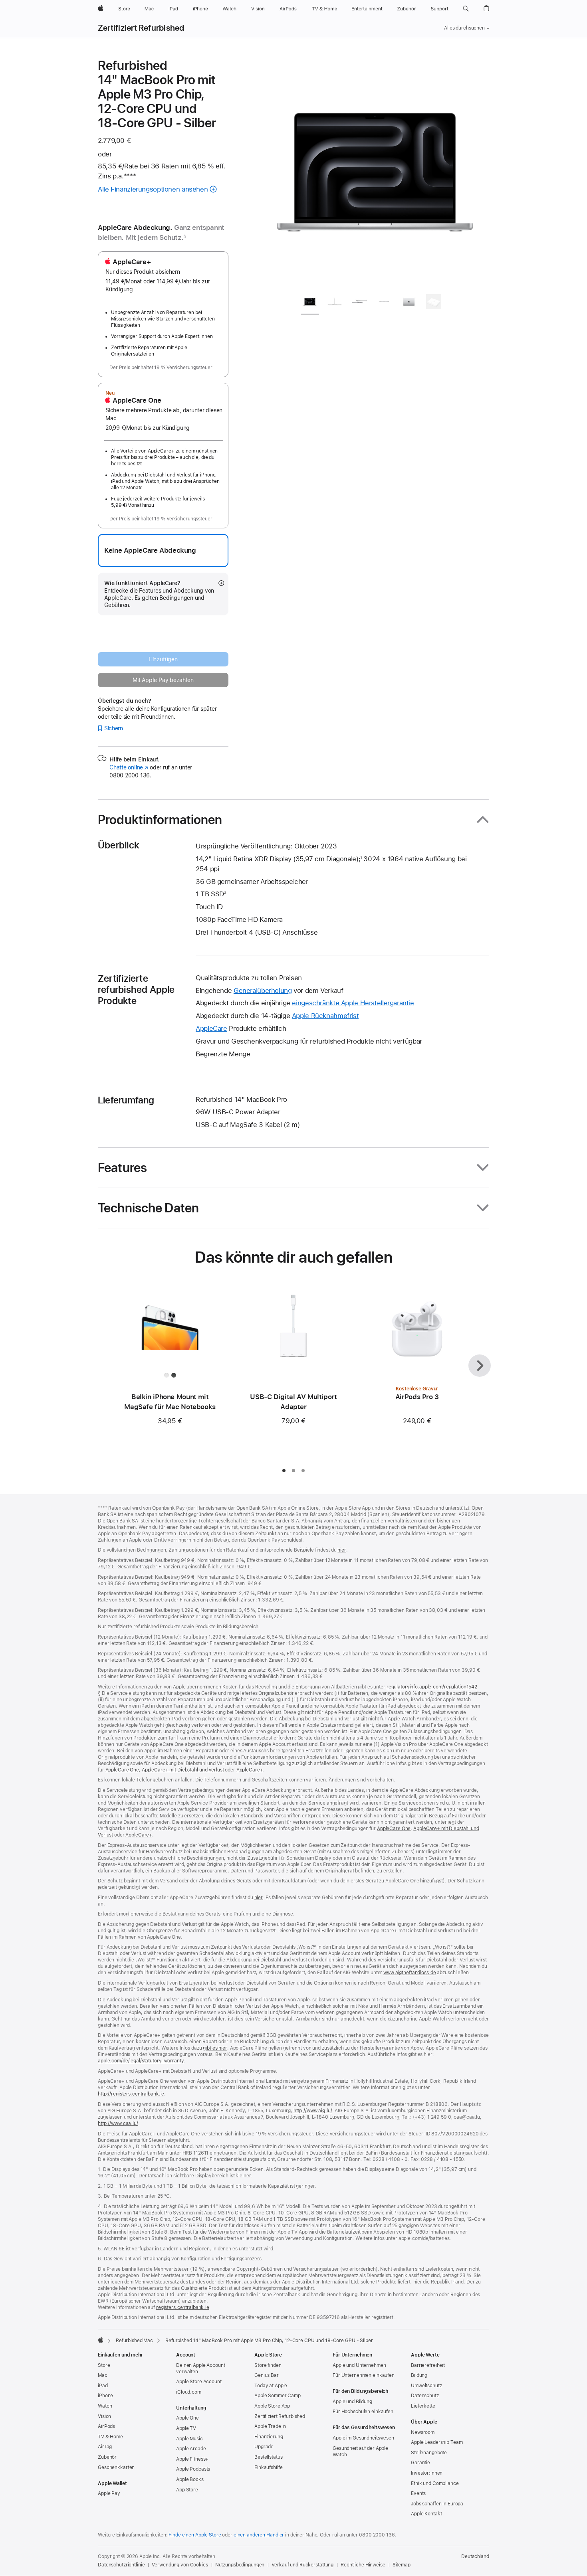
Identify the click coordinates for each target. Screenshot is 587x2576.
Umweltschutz (426, 2386)
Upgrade (264, 2447)
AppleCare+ (250, 1770)
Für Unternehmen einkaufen (364, 2375)
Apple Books (190, 2479)
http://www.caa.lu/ (118, 2123)
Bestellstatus (268, 2457)
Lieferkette (423, 2406)
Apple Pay (109, 2493)
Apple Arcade (191, 2449)
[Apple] (101, 2340)
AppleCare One (122, 1770)
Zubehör (107, 2457)
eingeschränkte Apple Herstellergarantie (353, 1003)
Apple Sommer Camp (278, 2396)
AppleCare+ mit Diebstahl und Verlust (183, 1770)
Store (104, 2365)
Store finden (268, 2365)
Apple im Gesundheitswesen (363, 2438)
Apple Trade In (270, 2426)
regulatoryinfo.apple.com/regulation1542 (432, 1687)
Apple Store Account (199, 2382)
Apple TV (186, 2428)
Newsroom (423, 2432)
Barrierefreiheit (428, 2365)
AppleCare (211, 1028)
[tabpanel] (375, 172)
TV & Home (110, 2437)
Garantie (420, 2463)
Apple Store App (272, 2406)
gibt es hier (215, 2048)
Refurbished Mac (134, 2341)
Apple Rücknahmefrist (325, 1016)
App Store (187, 2490)
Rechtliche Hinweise (363, 2565)
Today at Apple (271, 2386)
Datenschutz (425, 2396)
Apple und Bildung (352, 2402)
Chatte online (129, 767)
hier (342, 1550)
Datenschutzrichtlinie (121, 2565)
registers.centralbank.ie (183, 2307)
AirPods (106, 2426)
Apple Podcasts (193, 2469)
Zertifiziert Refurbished (141, 28)
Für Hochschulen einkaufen (363, 2412)
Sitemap (402, 2565)
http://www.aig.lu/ (313, 2111)
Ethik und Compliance (435, 2483)
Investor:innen (427, 2473)
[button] (466, 9)
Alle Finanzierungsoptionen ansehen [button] (153, 189)
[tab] (310, 303)
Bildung (419, 2375)
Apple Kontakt (426, 2514)
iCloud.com (189, 2392)
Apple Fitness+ (192, 2459)
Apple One (187, 2418)
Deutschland (475, 2556)
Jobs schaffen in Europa (437, 2504)
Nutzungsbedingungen (240, 2565)
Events (418, 2493)
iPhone (105, 2396)
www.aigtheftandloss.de (410, 1973)
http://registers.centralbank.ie (131, 2094)
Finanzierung (269, 2437)
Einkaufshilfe (268, 2467)
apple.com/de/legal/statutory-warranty (141, 2061)
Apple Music (189, 2439)
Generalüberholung (263, 990)
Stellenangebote (429, 2453)
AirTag (105, 2447)
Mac (103, 2375)
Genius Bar (267, 2375)
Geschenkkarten (116, 2467)
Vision (104, 2416)
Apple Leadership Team (437, 2442)
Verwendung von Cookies (180, 2565)
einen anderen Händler (259, 2535)
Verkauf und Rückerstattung (302, 2565)
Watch (105, 2406)
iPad (103, 2386)
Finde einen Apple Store (195, 2535)
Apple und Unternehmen (359, 2365)
